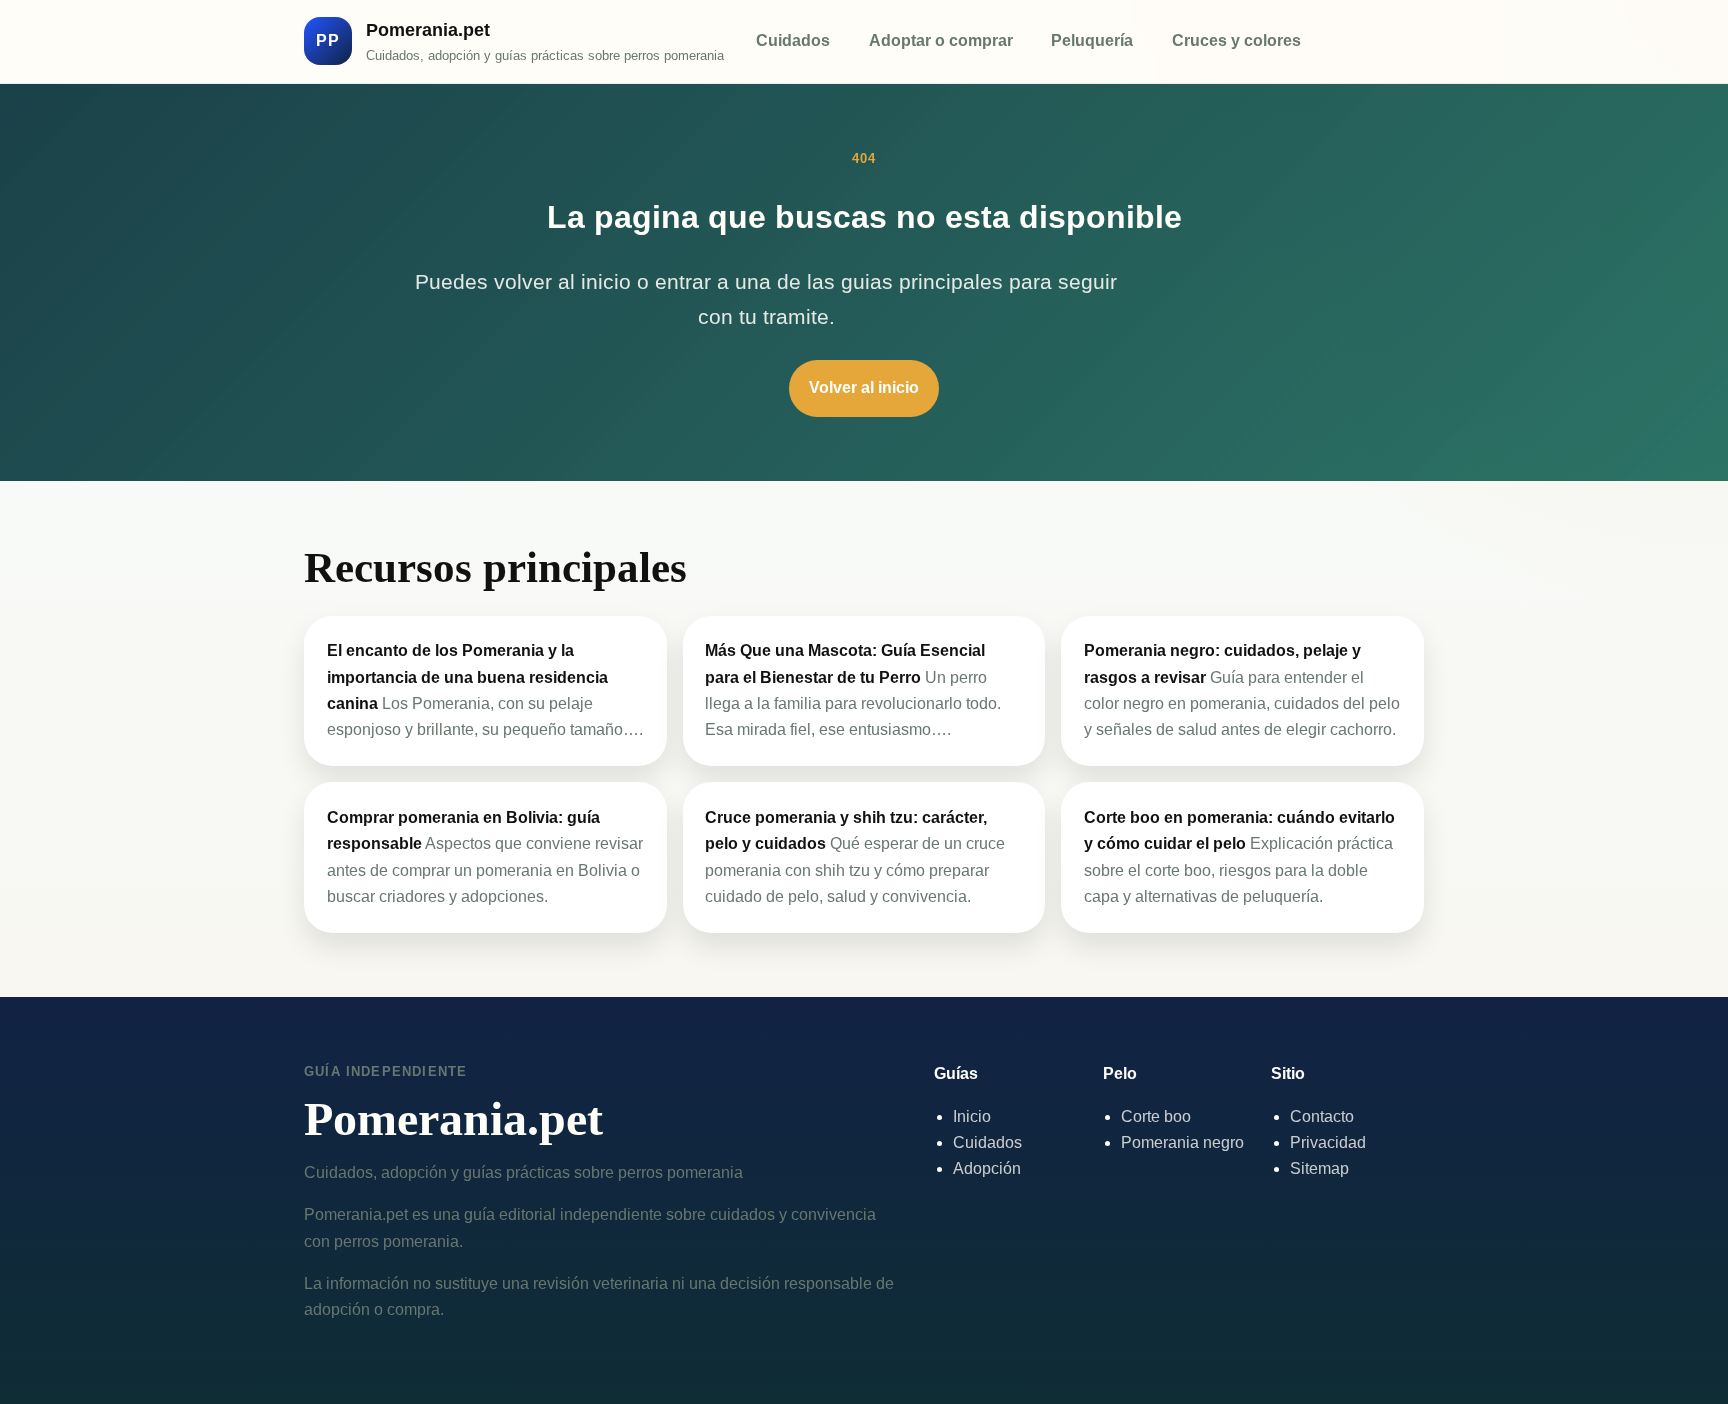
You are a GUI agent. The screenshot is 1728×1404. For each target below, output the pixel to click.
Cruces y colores (1236, 40)
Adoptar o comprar (941, 40)
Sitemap (1319, 1168)
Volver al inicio (864, 387)
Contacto (1322, 1116)
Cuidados (793, 40)
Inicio (972, 1116)
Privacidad (1328, 1142)
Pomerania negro (1182, 1142)
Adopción (987, 1168)
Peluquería (1092, 40)
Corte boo (1156, 1116)
